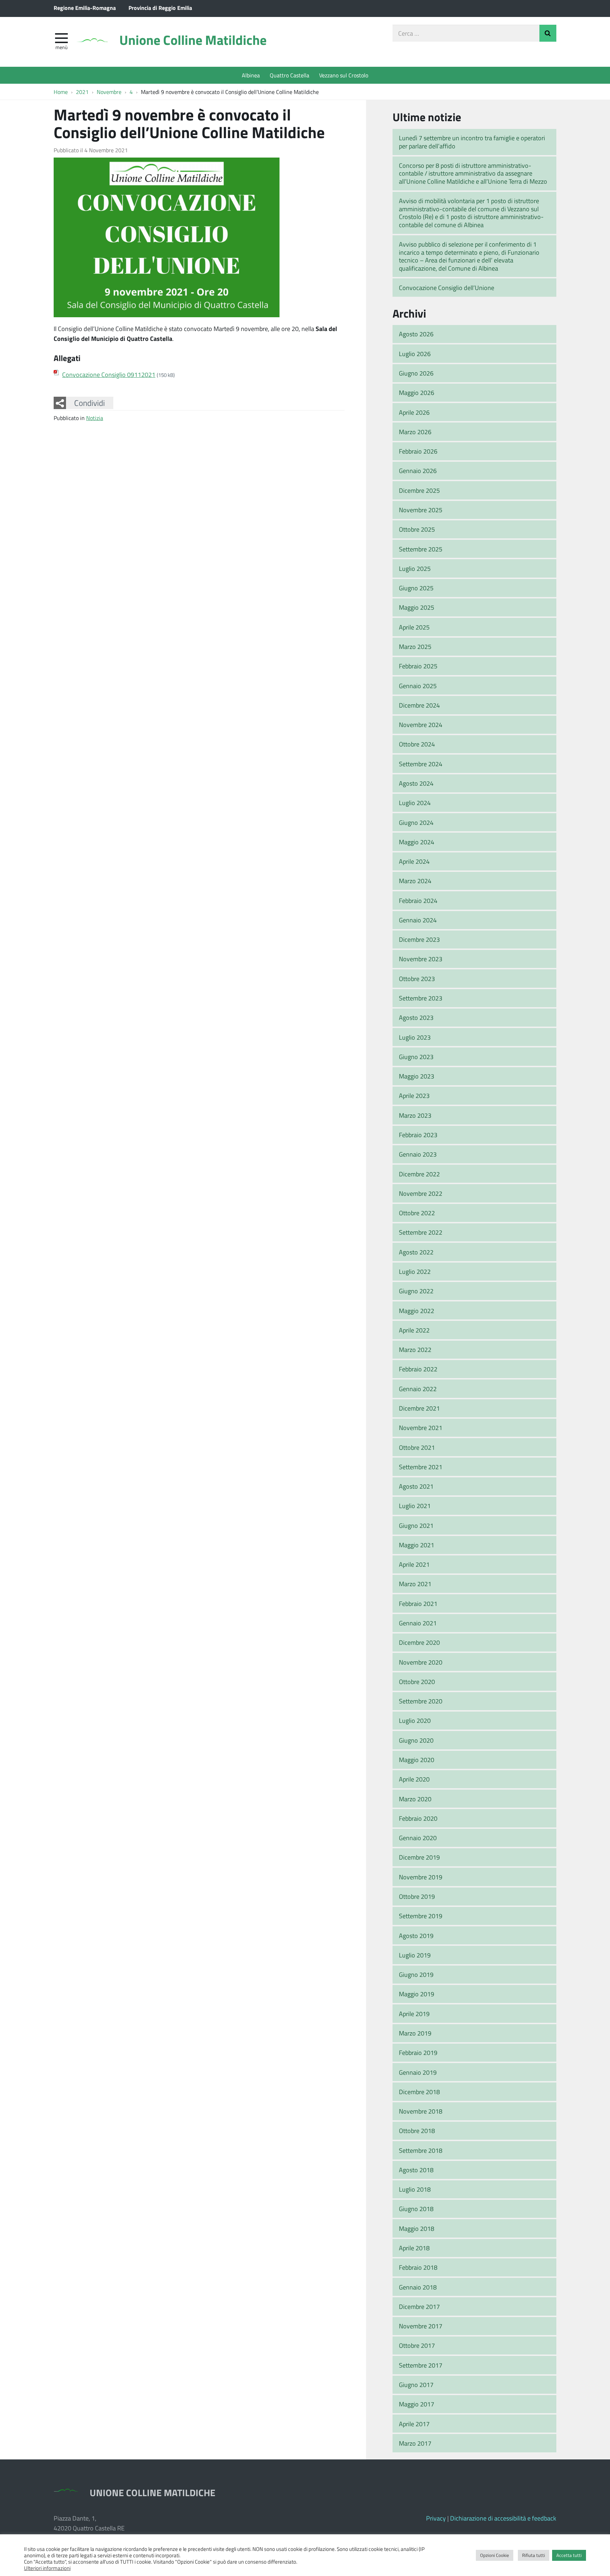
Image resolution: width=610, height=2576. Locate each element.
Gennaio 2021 (418, 1623)
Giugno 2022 (416, 1291)
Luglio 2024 (415, 803)
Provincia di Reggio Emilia (160, 8)
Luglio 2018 (415, 2189)
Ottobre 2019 (417, 1896)
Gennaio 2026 (418, 471)
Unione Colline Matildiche (193, 40)
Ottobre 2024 (417, 744)
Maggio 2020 (417, 1760)
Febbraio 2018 (418, 2267)
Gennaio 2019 (418, 2072)
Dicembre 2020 (419, 1642)
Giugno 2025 (416, 588)
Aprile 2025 (414, 627)
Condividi (89, 403)
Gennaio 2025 (418, 686)
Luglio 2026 (415, 354)
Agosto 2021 (416, 1486)
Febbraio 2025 (418, 666)
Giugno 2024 (416, 822)
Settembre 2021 (421, 1467)
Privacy (436, 2518)
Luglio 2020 (415, 1720)
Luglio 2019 (415, 1955)
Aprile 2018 (414, 2248)
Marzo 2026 (415, 432)
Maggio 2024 (417, 842)
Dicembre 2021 (419, 1408)
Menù (61, 47)
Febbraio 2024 (418, 900)
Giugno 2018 (416, 2209)
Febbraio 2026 (418, 451)
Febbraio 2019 (418, 2052)
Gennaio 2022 (418, 1389)
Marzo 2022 (415, 1349)
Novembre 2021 (421, 1428)
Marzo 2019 (415, 2033)
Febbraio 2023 (418, 1135)
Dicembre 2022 (419, 1174)
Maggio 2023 (417, 1076)
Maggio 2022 (417, 1311)
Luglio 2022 (415, 1271)
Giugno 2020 (416, 1740)
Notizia (95, 418)
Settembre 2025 (421, 549)
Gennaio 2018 (418, 2287)
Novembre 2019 (421, 1877)
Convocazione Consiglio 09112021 (109, 374)
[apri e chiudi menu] (61, 37)
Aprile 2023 (414, 1095)
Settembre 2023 (421, 998)
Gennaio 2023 (418, 1154)
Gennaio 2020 (418, 1838)
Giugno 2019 (416, 1974)
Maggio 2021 (417, 1545)
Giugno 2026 (416, 373)
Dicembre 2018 (419, 2092)
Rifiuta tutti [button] (534, 2555)
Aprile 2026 (414, 412)
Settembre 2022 (421, 1232)
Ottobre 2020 (417, 1682)
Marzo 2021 (415, 1584)
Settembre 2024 (421, 764)
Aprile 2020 (414, 1779)
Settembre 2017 (421, 2365)
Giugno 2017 (416, 2385)
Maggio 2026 (417, 392)
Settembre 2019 (421, 1916)
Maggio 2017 (417, 2404)
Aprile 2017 (414, 2424)
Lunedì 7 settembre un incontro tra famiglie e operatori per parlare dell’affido (472, 142)
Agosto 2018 (416, 2170)
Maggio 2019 (417, 1994)
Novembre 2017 (421, 2326)
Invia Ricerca (548, 33)
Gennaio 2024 (418, 920)
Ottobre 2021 (417, 1447)
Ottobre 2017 (417, 2345)
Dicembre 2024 (419, 705)
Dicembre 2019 (419, 1857)
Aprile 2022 (414, 1330)
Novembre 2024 (421, 725)
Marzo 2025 (415, 646)
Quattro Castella (289, 75)
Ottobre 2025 (417, 529)
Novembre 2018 (421, 2111)
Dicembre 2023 (419, 939)
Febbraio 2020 (418, 1818)
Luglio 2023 (415, 1037)
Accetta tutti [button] (569, 2555)
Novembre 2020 (421, 1662)
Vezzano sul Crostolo (344, 75)
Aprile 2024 (414, 861)
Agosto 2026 (416, 334)
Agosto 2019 (416, 1936)
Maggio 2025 (417, 607)
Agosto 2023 (416, 1017)
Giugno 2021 (416, 1525)
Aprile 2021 (414, 1564)
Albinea (251, 75)
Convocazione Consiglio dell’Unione (447, 288)
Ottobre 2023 (417, 979)
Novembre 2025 (421, 510)
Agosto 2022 (416, 1252)
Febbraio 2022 (418, 1369)
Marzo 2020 (415, 1799)
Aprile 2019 (414, 2014)
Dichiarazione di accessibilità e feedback (503, 2518)
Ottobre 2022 (417, 1213)
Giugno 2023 (416, 1057)
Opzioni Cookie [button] (495, 2555)
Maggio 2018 (417, 2228)
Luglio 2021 (415, 1506)
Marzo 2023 (415, 1115)
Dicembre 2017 (419, 2306)
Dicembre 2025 (419, 490)
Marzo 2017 (415, 2443)
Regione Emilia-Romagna (85, 8)
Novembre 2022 (421, 1193)
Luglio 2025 (415, 568)
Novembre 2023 (421, 959)
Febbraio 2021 (418, 1603)
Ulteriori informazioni (47, 2568)
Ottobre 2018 (417, 2131)
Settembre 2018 (421, 2150)
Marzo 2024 (415, 881)
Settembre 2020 (421, 1701)
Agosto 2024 (416, 783)
